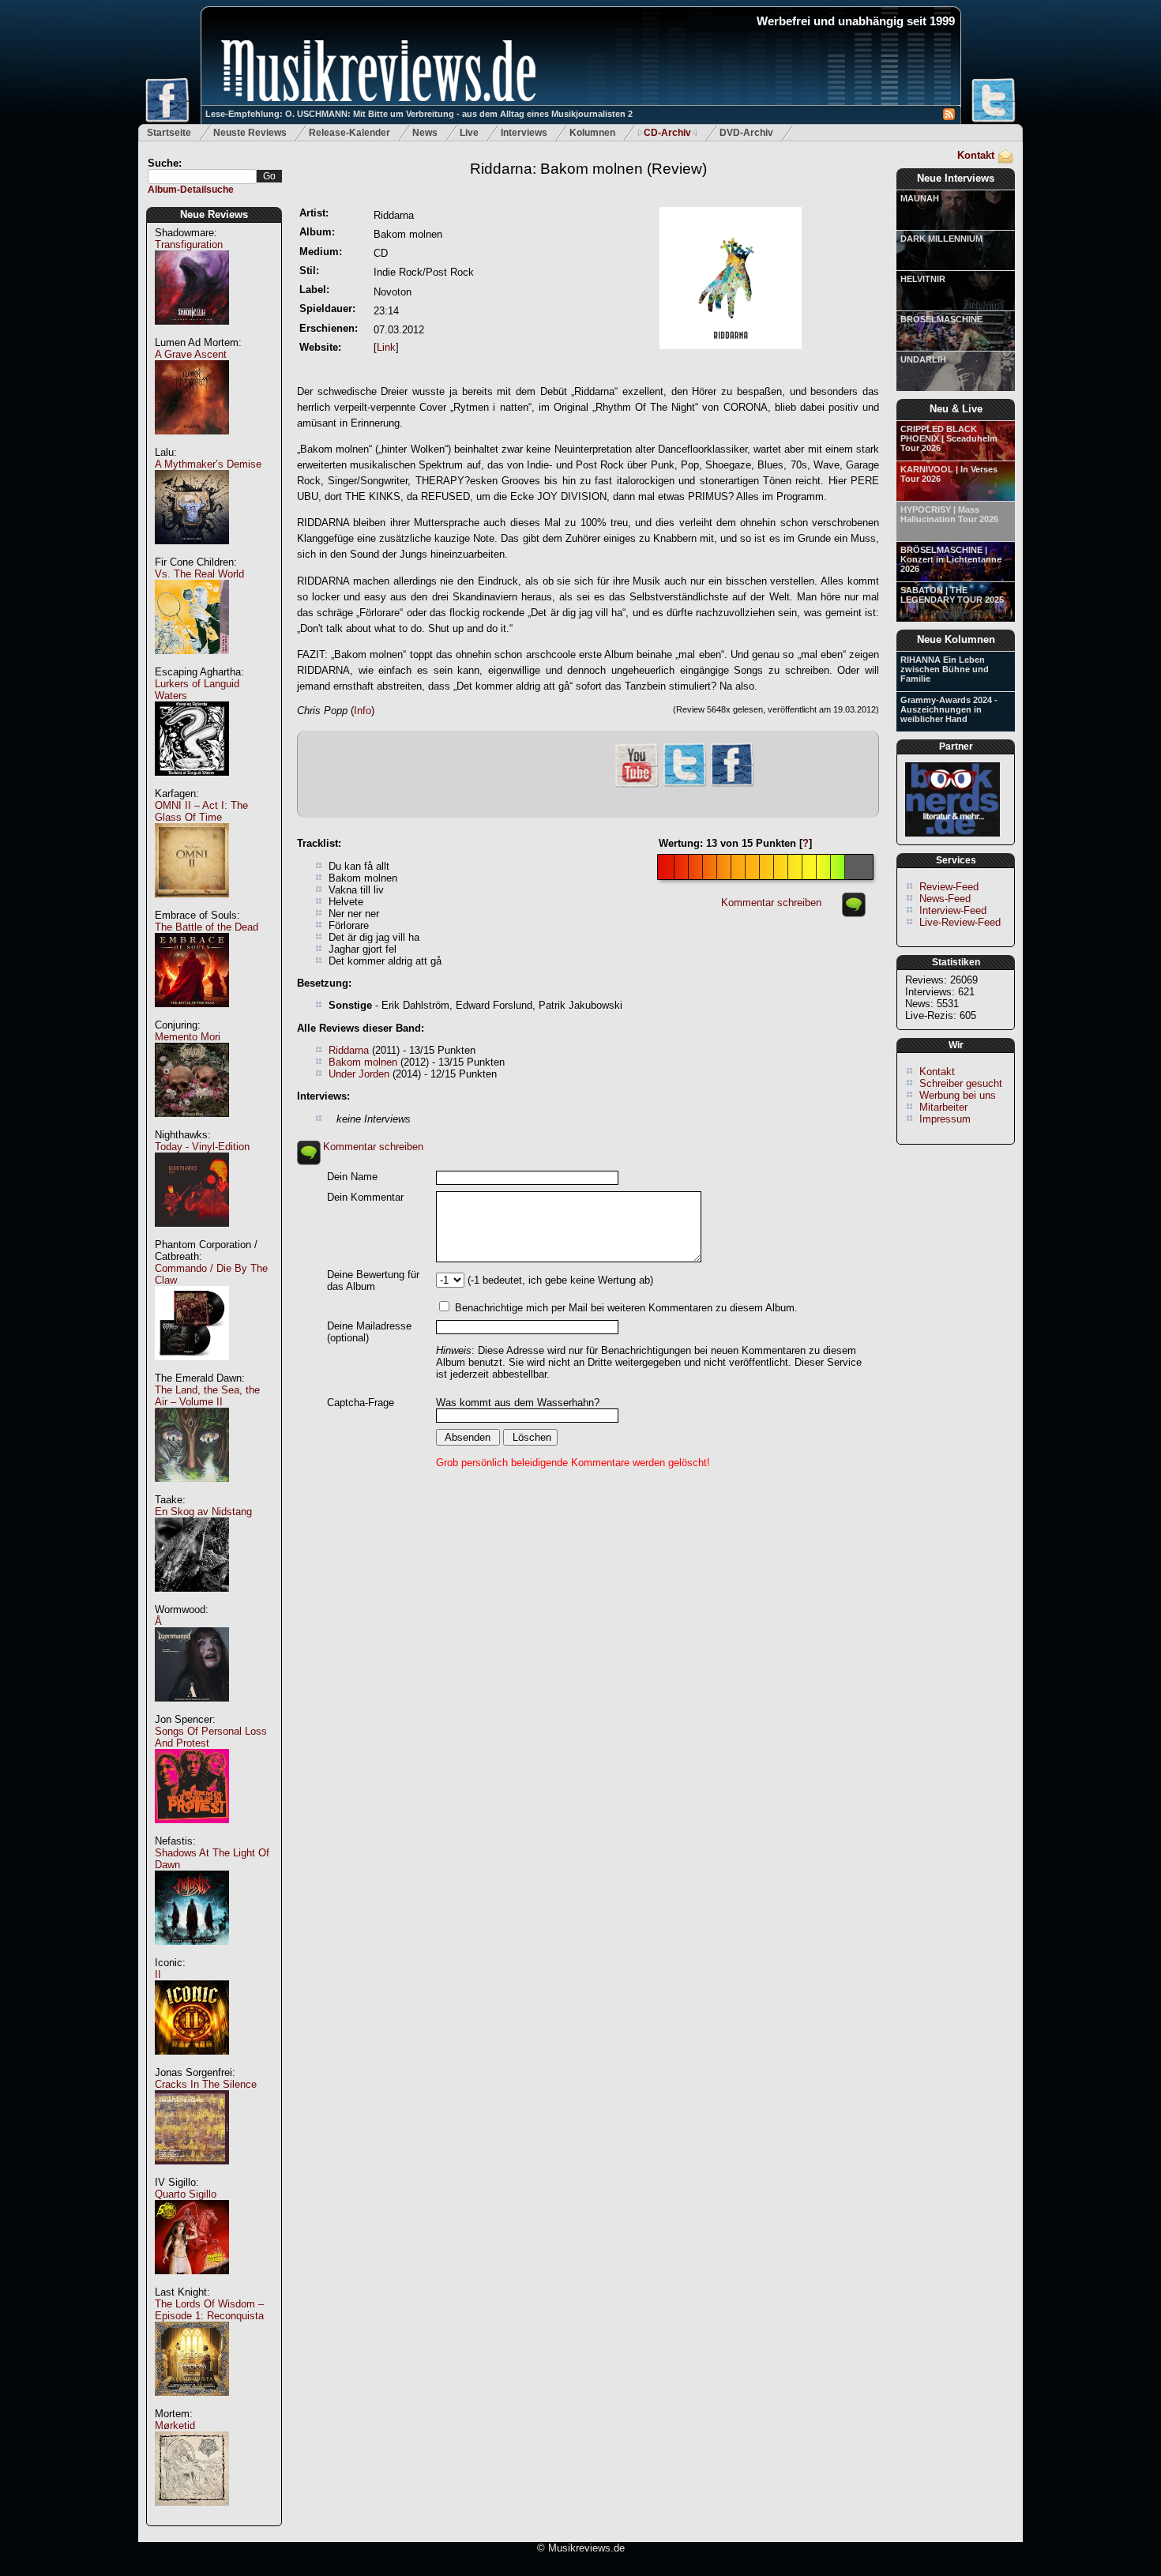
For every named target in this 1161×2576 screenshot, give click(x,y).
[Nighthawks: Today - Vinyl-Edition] (192, 1235)
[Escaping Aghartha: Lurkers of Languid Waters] (192, 784)
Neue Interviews (956, 178)
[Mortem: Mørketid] (192, 2514)
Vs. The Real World (199, 574)
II (158, 1974)
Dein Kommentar (365, 1197)
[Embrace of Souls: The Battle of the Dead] (192, 1015)
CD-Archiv (667, 133)
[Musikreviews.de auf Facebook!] (732, 785)
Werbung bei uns (958, 1095)
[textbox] (202, 177)
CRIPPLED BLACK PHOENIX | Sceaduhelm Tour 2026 (949, 438)
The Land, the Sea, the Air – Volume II (207, 1396)
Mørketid (175, 2426)
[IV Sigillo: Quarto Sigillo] (192, 2283)
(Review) (588, 169)
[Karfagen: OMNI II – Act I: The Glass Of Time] (192, 906)
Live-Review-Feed (960, 922)
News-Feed (945, 899)
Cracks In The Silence (206, 2084)
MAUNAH (920, 198)
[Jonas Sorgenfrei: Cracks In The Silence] (192, 2173)
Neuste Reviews (250, 133)
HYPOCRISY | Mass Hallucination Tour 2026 (949, 514)
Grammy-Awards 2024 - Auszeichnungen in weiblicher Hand (949, 709)
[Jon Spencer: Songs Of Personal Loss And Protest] (192, 1831)
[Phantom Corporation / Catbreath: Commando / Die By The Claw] (192, 1369)
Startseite (169, 133)
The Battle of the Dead (207, 927)
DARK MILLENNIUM (941, 239)
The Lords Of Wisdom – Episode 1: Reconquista (209, 2310)
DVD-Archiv (746, 133)
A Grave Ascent (191, 354)
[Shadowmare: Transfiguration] (192, 333)
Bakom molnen (363, 1062)
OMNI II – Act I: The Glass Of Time (201, 811)
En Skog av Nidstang (203, 1512)
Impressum (945, 1119)
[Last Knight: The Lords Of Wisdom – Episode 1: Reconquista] (192, 2404)
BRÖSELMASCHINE (941, 319)
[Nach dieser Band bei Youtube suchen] (637, 786)
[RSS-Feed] (949, 117)
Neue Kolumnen (956, 639)
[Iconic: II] (192, 2063)
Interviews (524, 133)
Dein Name (352, 1177)
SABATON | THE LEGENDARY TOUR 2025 (952, 595)
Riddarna (349, 1050)
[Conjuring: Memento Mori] (192, 1125)
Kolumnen (592, 133)
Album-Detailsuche (191, 190)
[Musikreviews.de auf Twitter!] (685, 785)
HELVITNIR (923, 279)
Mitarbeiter (943, 1107)
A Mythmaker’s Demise (208, 464)
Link (386, 347)
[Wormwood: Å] (192, 1710)
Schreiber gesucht (961, 1083)
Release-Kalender (349, 133)
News (425, 133)
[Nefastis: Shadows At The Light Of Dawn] (192, 1953)
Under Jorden (359, 1074)
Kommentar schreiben (771, 903)
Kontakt (976, 155)
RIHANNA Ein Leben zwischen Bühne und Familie (945, 669)
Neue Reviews (214, 214)
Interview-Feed (953, 910)
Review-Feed (949, 887)
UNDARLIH (923, 359)
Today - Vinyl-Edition (202, 1147)
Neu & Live (956, 409)
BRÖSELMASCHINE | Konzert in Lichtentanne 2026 (951, 559)
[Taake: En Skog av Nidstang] (192, 1600)
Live (469, 133)
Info (363, 711)
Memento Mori (188, 1037)
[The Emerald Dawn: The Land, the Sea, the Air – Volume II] (192, 1490)
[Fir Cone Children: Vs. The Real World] (192, 662)
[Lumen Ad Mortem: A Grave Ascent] (192, 443)
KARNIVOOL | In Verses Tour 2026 (949, 474)
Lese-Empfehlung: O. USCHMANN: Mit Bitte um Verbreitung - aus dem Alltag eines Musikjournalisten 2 (419, 114)
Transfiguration (189, 244)
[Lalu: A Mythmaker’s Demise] (192, 553)
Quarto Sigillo (186, 2194)
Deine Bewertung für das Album (373, 1280)
